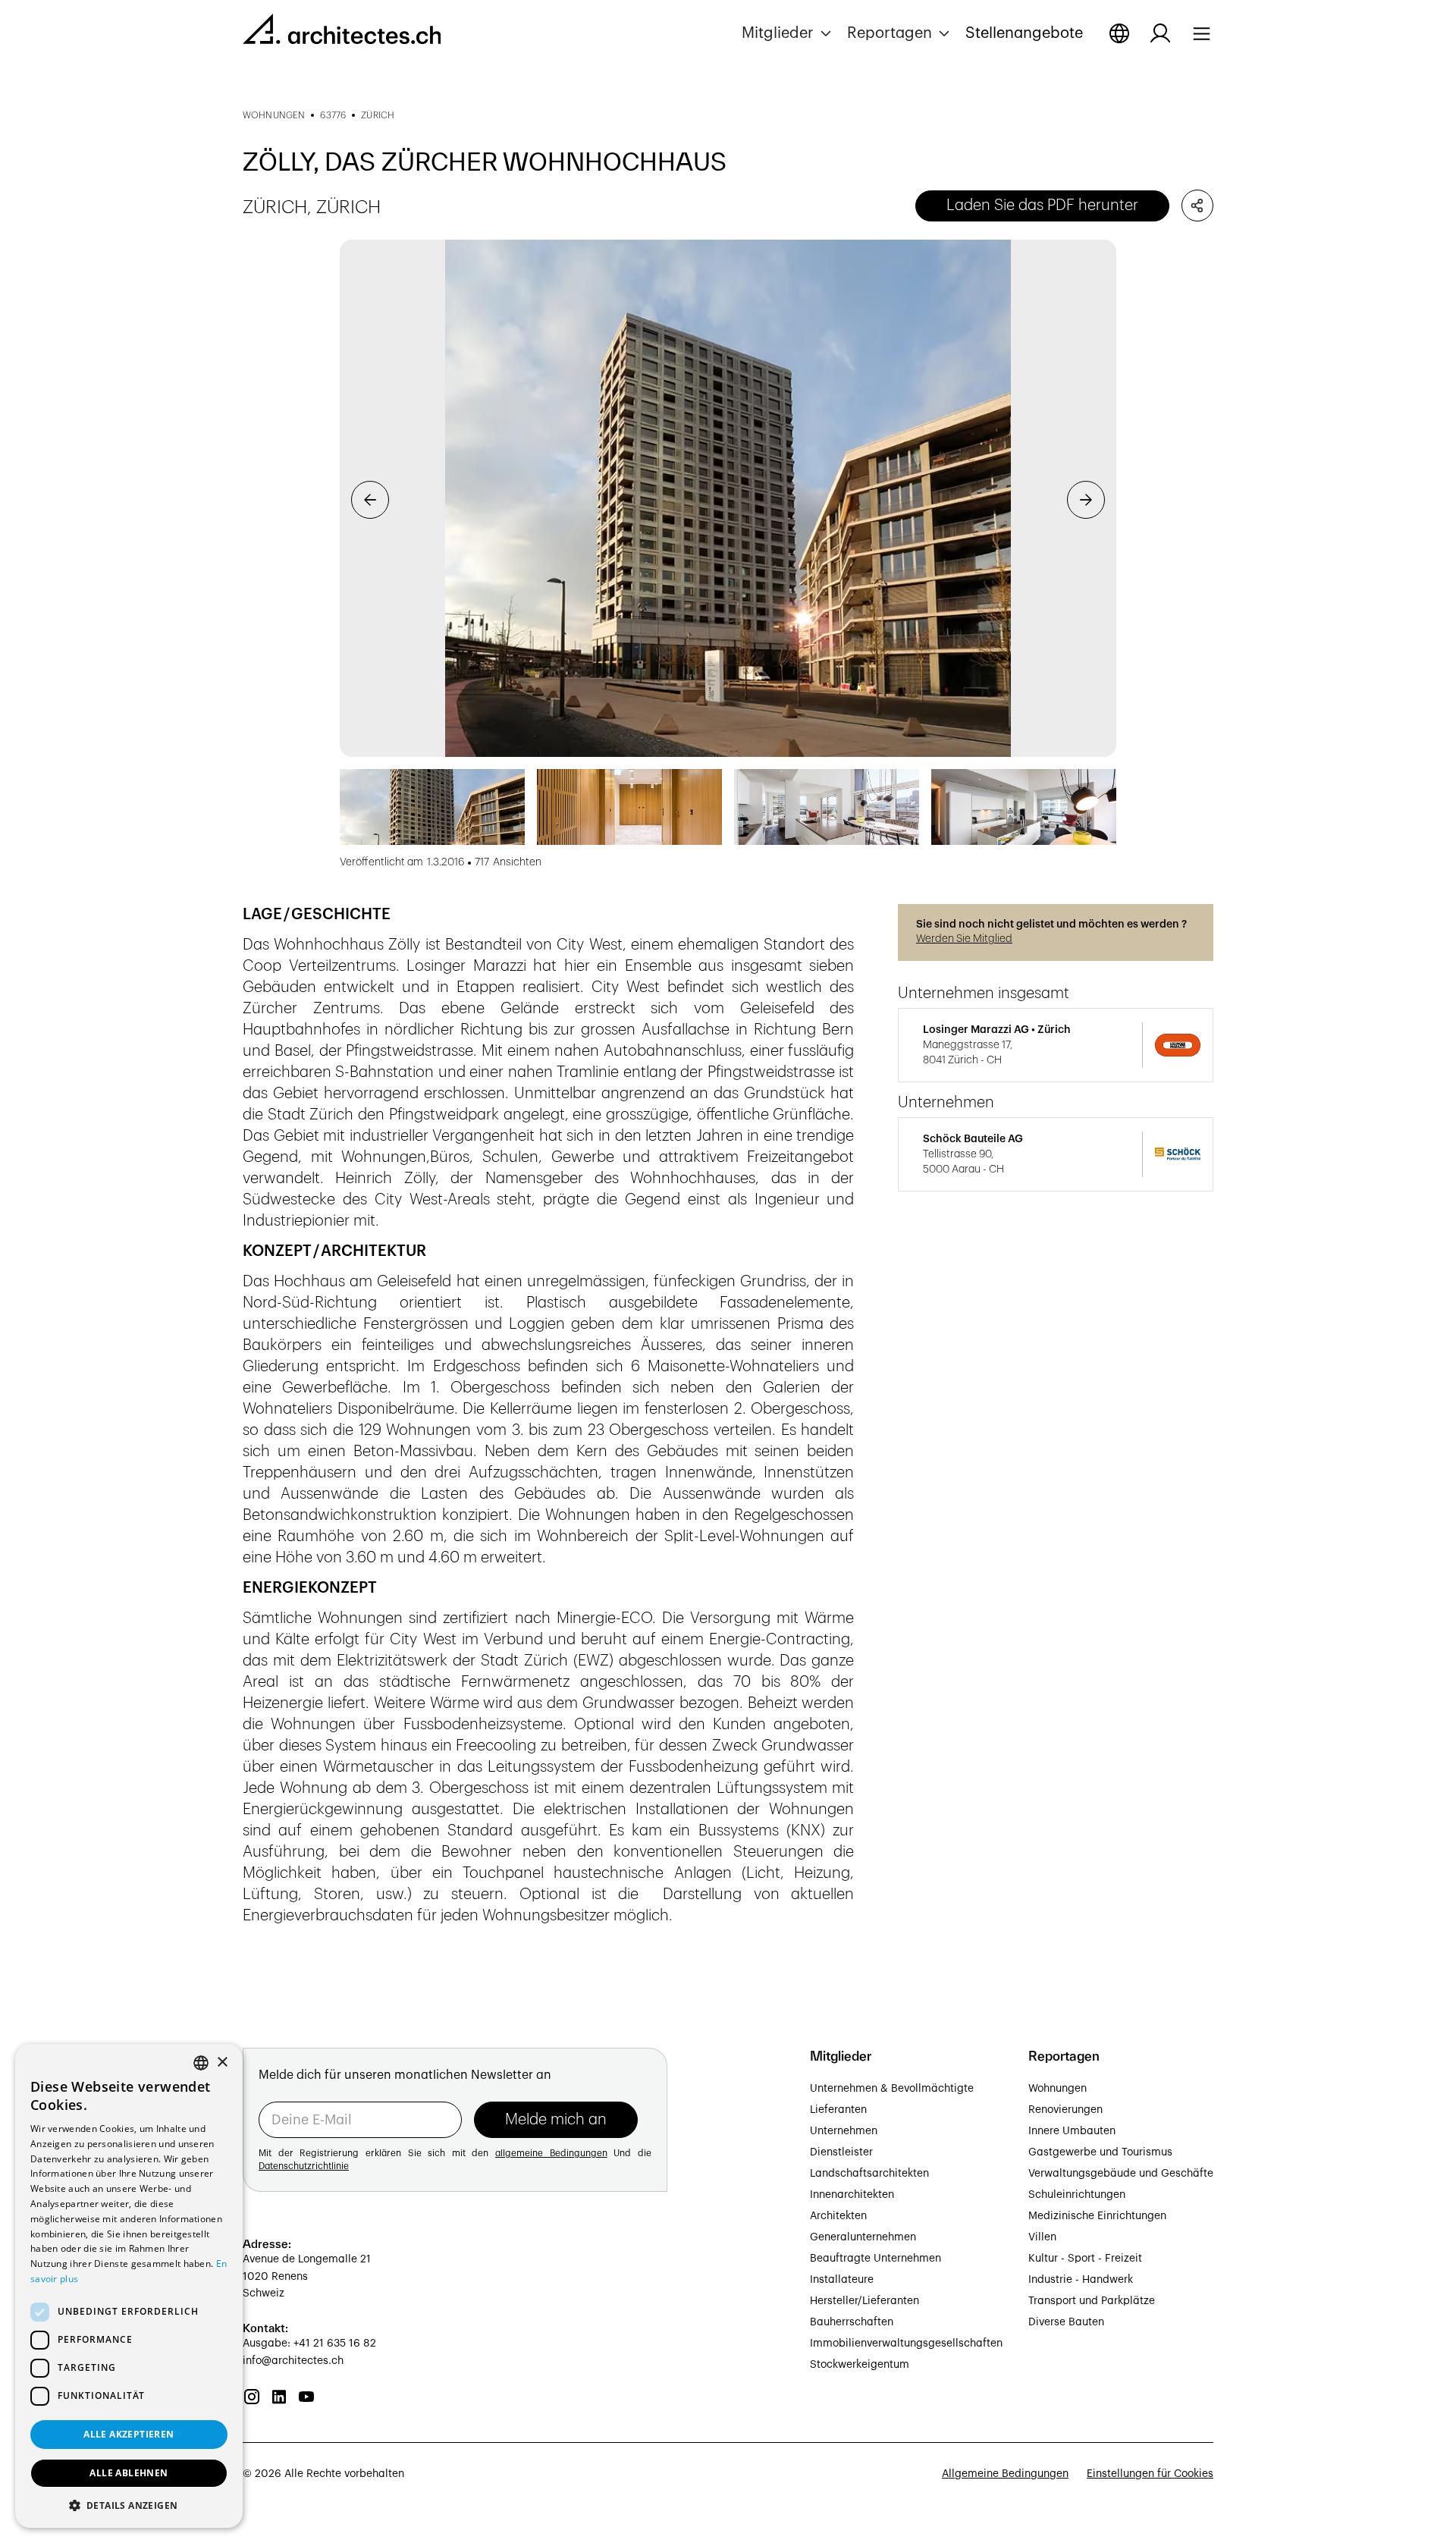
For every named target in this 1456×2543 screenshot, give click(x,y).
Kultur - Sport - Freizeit (1085, 2259)
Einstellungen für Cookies (1150, 2474)
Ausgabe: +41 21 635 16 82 (309, 2344)
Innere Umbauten (1072, 2131)
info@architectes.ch (293, 2361)
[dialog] (129, 2286)
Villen (1042, 2237)
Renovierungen (1065, 2110)
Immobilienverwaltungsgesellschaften (906, 2344)
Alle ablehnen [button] (129, 2473)
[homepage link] (342, 32)
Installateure (842, 2280)
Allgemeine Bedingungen (1005, 2474)
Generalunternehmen (863, 2237)
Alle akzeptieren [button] (129, 2434)
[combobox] (201, 2063)
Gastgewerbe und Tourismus (1100, 2152)
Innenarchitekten (852, 2195)
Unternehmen (844, 2131)
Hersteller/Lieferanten (864, 2301)
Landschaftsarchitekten (869, 2174)
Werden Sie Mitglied (964, 939)
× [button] (222, 2063)
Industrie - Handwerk (1081, 2280)
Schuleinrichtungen (1077, 2195)
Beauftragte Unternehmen (875, 2259)
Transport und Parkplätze (1092, 2301)
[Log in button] (1160, 33)
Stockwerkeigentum (860, 2365)
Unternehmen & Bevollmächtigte (892, 2089)
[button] (788, 33)
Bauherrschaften (852, 2322)
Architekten (838, 2216)
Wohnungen (1057, 2089)
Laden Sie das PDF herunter (1042, 206)
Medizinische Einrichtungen (1097, 2216)
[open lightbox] (728, 499)
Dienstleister (841, 2152)
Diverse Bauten (1066, 2322)
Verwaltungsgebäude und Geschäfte (1121, 2174)
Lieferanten (838, 2110)
